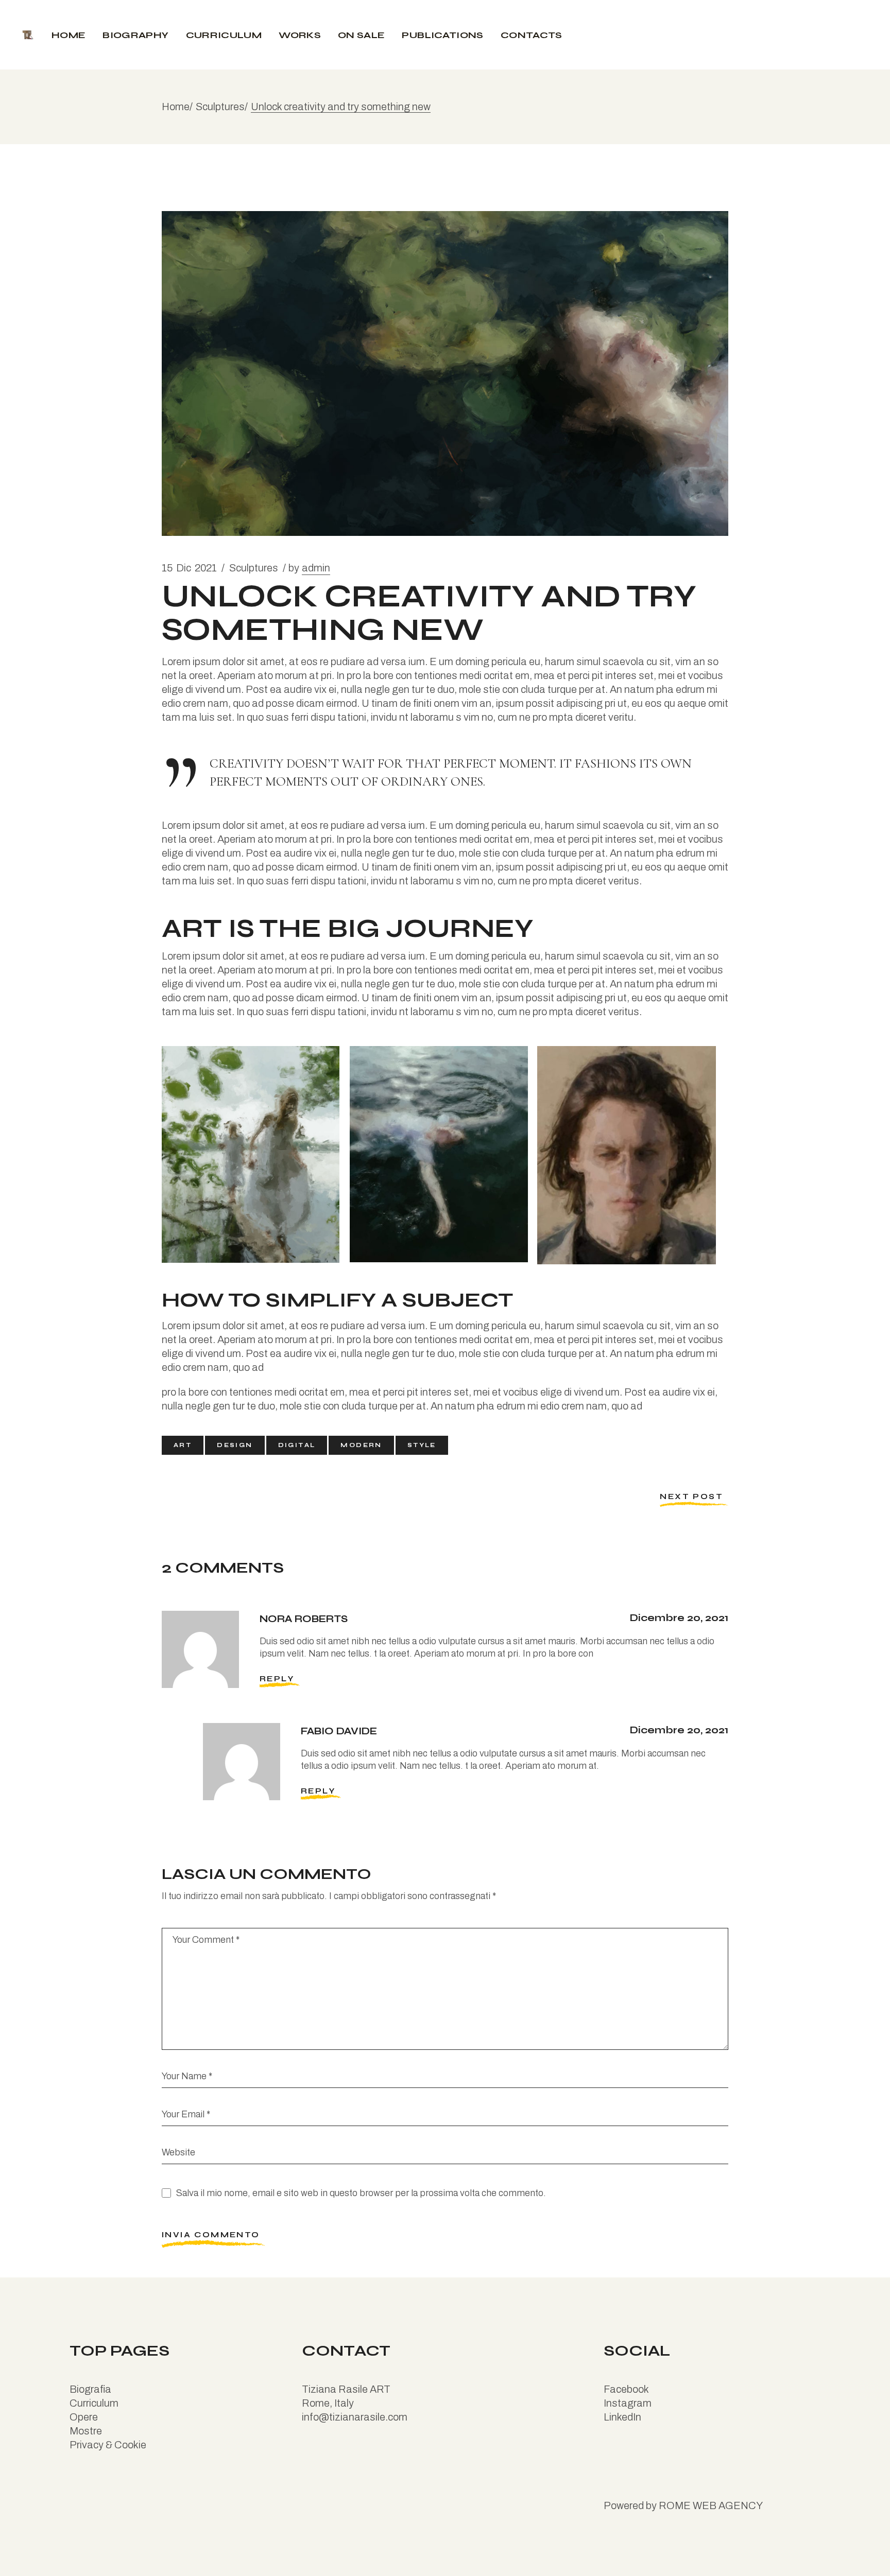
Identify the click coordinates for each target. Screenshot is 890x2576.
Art (183, 1445)
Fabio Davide (339, 1731)
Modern (361, 1445)
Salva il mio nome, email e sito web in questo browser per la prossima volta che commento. (361, 2193)
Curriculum (94, 2403)
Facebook (626, 2389)
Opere (84, 2417)
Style (422, 1445)
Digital (297, 1445)
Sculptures (220, 107)
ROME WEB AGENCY (711, 2505)
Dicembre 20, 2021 (679, 1618)
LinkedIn (622, 2417)
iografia (94, 2389)
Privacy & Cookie (108, 2445)
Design (235, 1445)
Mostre (86, 2431)
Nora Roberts (304, 1619)
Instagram (628, 2403)
